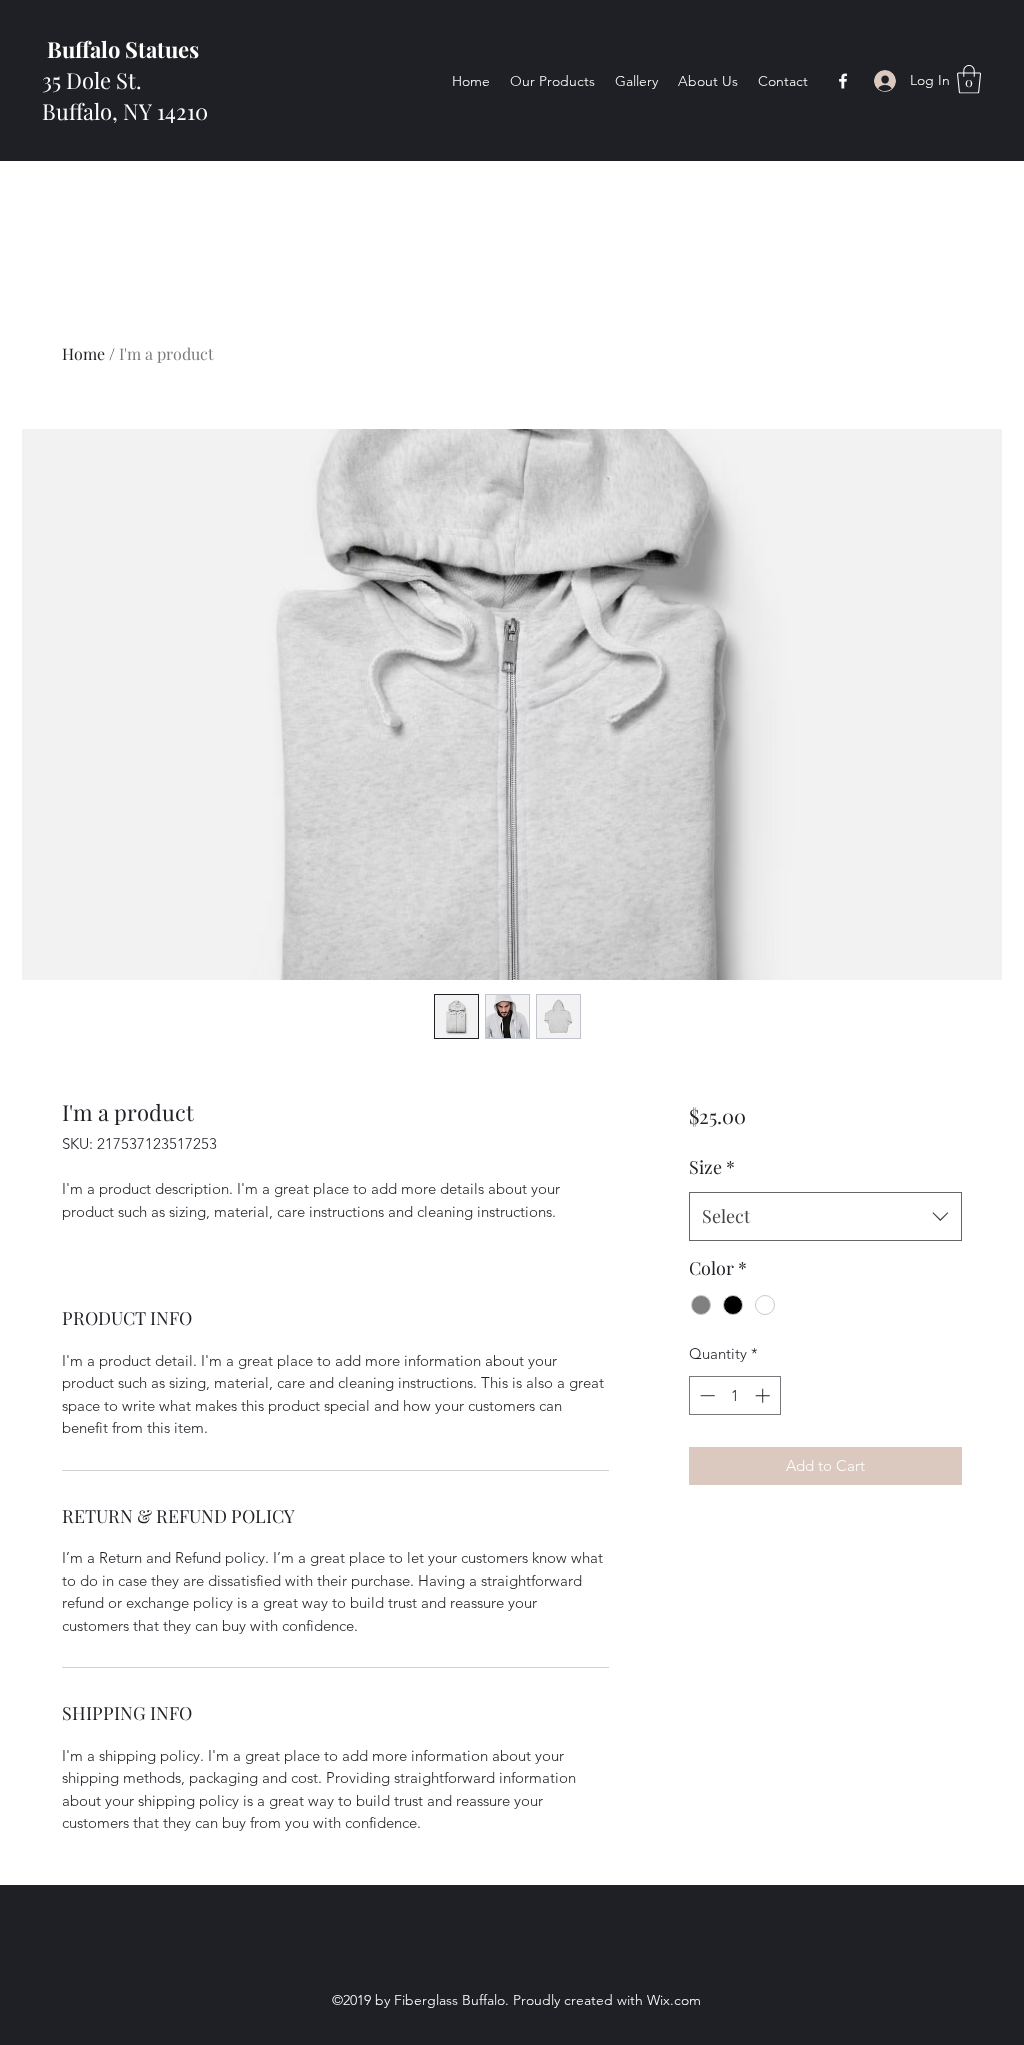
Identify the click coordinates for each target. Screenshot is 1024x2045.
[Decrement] (705, 1395)
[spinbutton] (734, 1395)
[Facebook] (843, 81)
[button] (969, 79)
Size (712, 1167)
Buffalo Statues (120, 49)
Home (83, 353)
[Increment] (764, 1395)
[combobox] (825, 1217)
